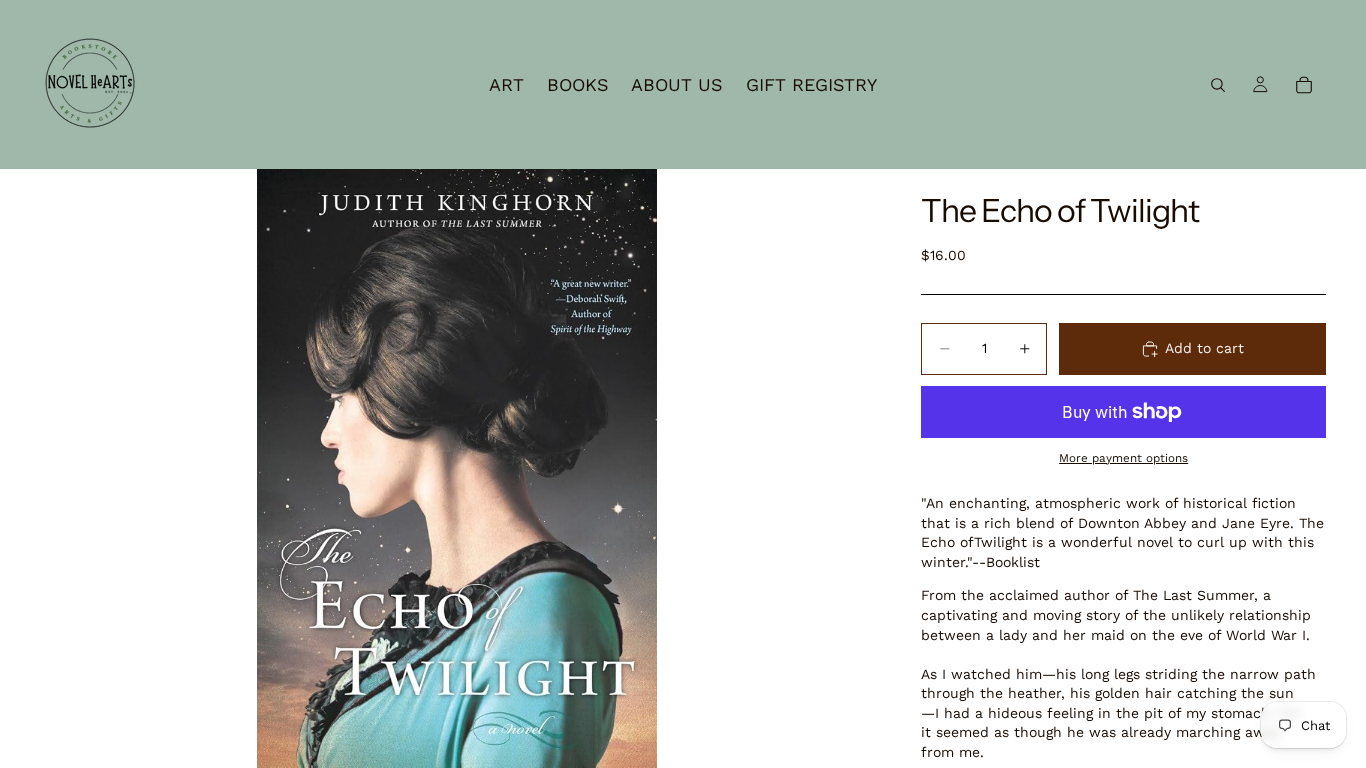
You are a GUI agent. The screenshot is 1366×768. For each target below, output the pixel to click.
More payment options (1123, 458)
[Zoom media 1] (457, 468)
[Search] (1218, 85)
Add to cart (1204, 348)
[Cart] (1304, 85)
